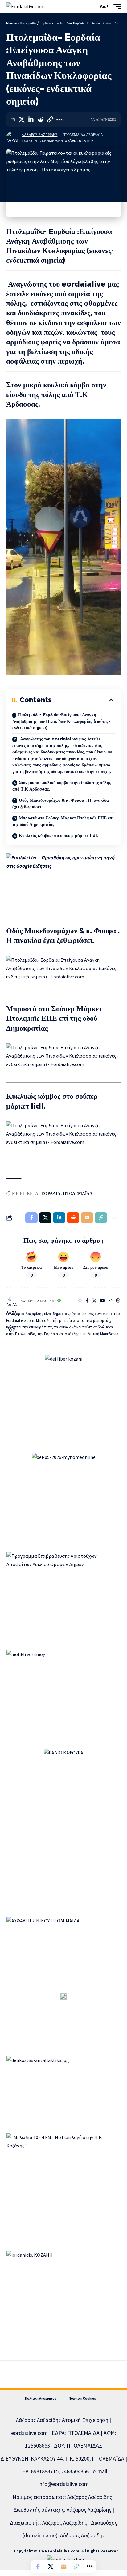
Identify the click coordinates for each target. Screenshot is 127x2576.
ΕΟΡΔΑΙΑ (51, 1193)
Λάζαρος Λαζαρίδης (39, 135)
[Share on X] (21, 119)
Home (11, 23)
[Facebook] (87, 1301)
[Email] (63, 2566)
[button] (92, 7)
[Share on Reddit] (40, 119)
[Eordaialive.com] (25, 7)
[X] (94, 1301)
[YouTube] (103, 1301)
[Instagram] (110, 1301)
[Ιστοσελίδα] (80, 1301)
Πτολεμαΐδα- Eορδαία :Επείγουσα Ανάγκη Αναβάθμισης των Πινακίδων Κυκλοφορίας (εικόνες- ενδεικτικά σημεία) (61, 721)
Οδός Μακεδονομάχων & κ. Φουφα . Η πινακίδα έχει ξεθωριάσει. (61, 803)
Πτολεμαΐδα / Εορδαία (35, 23)
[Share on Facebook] (38, 2566)
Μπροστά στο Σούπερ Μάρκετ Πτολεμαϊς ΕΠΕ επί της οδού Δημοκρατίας (63, 821)
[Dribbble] (118, 1301)
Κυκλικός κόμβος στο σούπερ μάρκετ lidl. (59, 835)
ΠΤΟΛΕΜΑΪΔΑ (78, 1193)
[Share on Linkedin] (31, 119)
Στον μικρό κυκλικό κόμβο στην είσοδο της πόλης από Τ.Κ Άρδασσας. (62, 786)
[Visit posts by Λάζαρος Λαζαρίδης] (13, 138)
